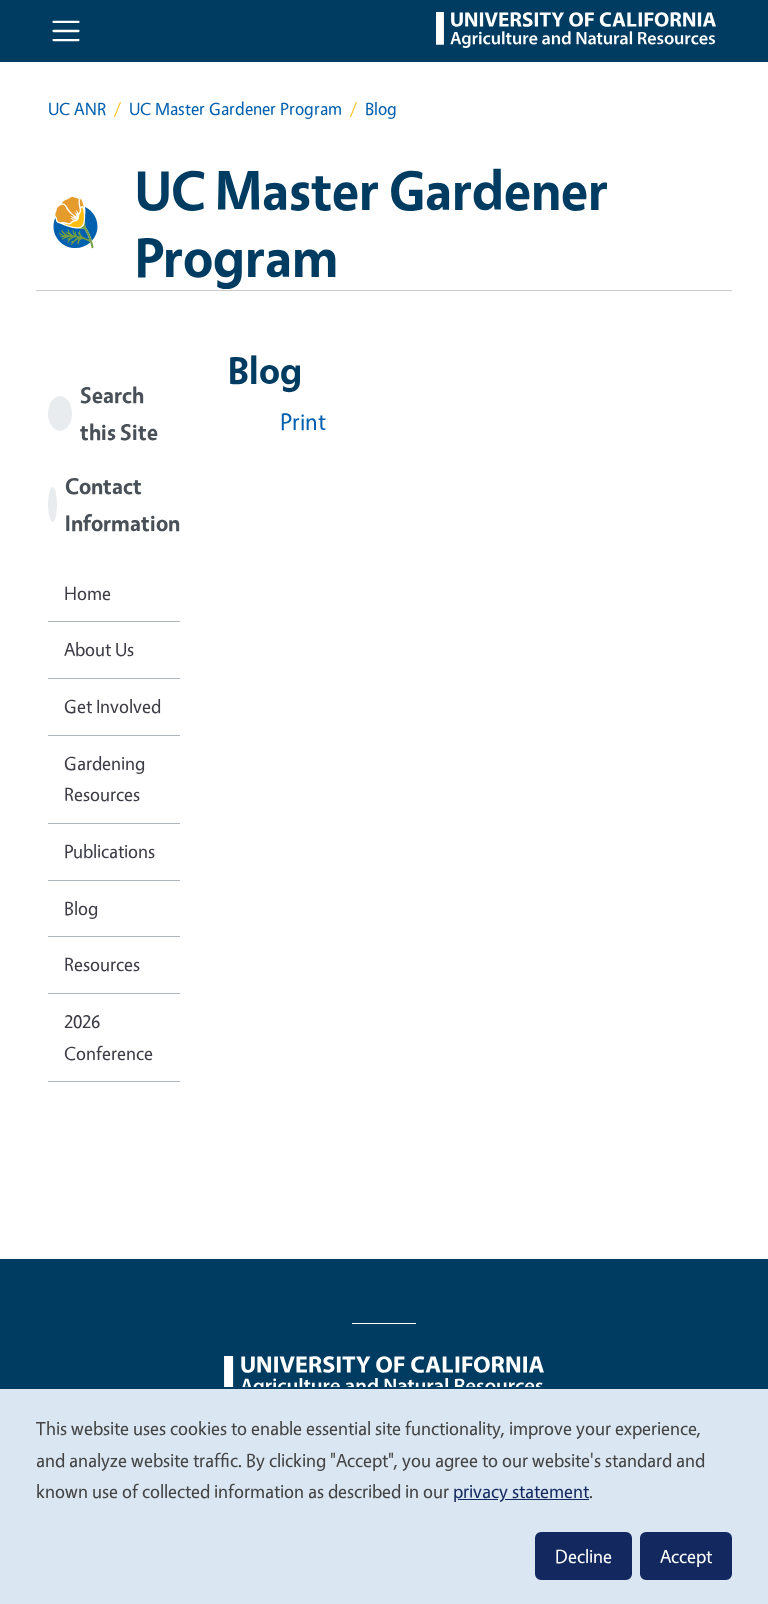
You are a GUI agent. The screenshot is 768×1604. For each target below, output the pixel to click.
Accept (686, 1556)
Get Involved (112, 706)
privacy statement (521, 1491)
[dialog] (384, 1495)
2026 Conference (108, 1037)
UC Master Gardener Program (235, 108)
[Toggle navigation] (66, 31)
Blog (81, 908)
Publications (109, 851)
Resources (102, 964)
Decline (583, 1556)
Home (87, 593)
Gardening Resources (104, 779)
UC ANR (77, 108)
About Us (99, 649)
